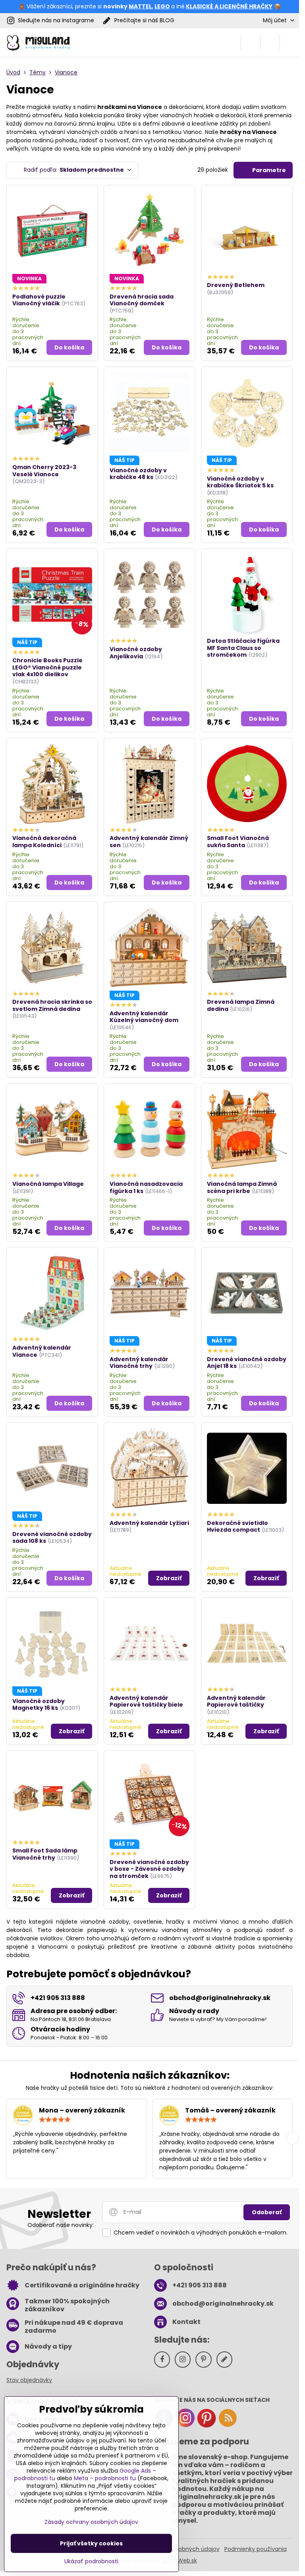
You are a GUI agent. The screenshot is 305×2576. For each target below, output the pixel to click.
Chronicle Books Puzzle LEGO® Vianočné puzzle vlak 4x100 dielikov (47, 667)
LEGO (162, 6)
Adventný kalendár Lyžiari (149, 1523)
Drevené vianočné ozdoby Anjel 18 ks (247, 1363)
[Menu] (290, 43)
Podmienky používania (256, 2549)
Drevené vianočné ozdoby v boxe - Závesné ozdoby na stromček (149, 1869)
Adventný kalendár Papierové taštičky (236, 1701)
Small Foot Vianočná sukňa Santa (238, 842)
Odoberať (267, 2212)
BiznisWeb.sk (180, 2560)
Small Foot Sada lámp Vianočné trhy (45, 1854)
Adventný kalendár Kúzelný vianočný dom (144, 1017)
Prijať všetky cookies (91, 2543)
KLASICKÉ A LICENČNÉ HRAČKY (229, 6)
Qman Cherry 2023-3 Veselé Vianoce (44, 471)
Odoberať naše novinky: (61, 2225)
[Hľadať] (251, 43)
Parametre (268, 170)
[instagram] (185, 2426)
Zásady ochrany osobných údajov (91, 2522)
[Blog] (228, 2426)
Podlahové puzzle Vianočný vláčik (39, 300)
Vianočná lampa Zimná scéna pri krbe (242, 1187)
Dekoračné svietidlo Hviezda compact (237, 1527)
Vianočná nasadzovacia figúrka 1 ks (146, 1187)
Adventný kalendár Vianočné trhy (139, 1363)
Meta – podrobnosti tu (105, 2478)
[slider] (55, 2120)
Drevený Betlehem (236, 285)
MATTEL (140, 6)
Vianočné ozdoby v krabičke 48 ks (138, 474)
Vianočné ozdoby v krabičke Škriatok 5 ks (240, 482)
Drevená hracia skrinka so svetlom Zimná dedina (52, 1005)
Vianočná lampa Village (48, 1184)
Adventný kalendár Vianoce (42, 1351)
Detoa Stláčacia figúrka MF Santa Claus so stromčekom (243, 648)
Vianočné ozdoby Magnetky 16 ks (39, 1705)
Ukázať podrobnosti (91, 2561)
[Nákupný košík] (270, 43)
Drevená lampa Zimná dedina (241, 1005)
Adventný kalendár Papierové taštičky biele (146, 1701)
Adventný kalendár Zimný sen (149, 842)
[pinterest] (207, 2426)
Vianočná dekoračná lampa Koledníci (44, 842)
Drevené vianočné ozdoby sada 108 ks (52, 1538)
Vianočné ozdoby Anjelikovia (136, 653)
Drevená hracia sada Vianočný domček (142, 300)
